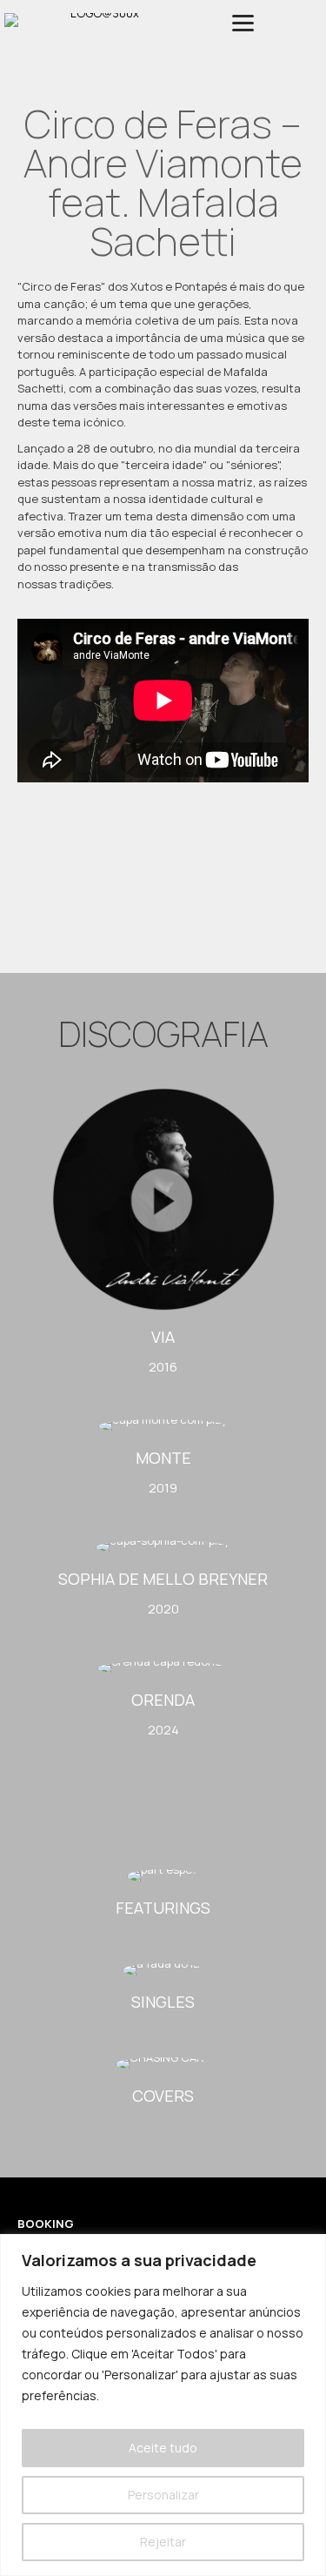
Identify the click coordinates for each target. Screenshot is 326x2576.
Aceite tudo (163, 2448)
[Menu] (243, 23)
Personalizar (163, 2495)
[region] (163, 2405)
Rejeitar (163, 2542)
